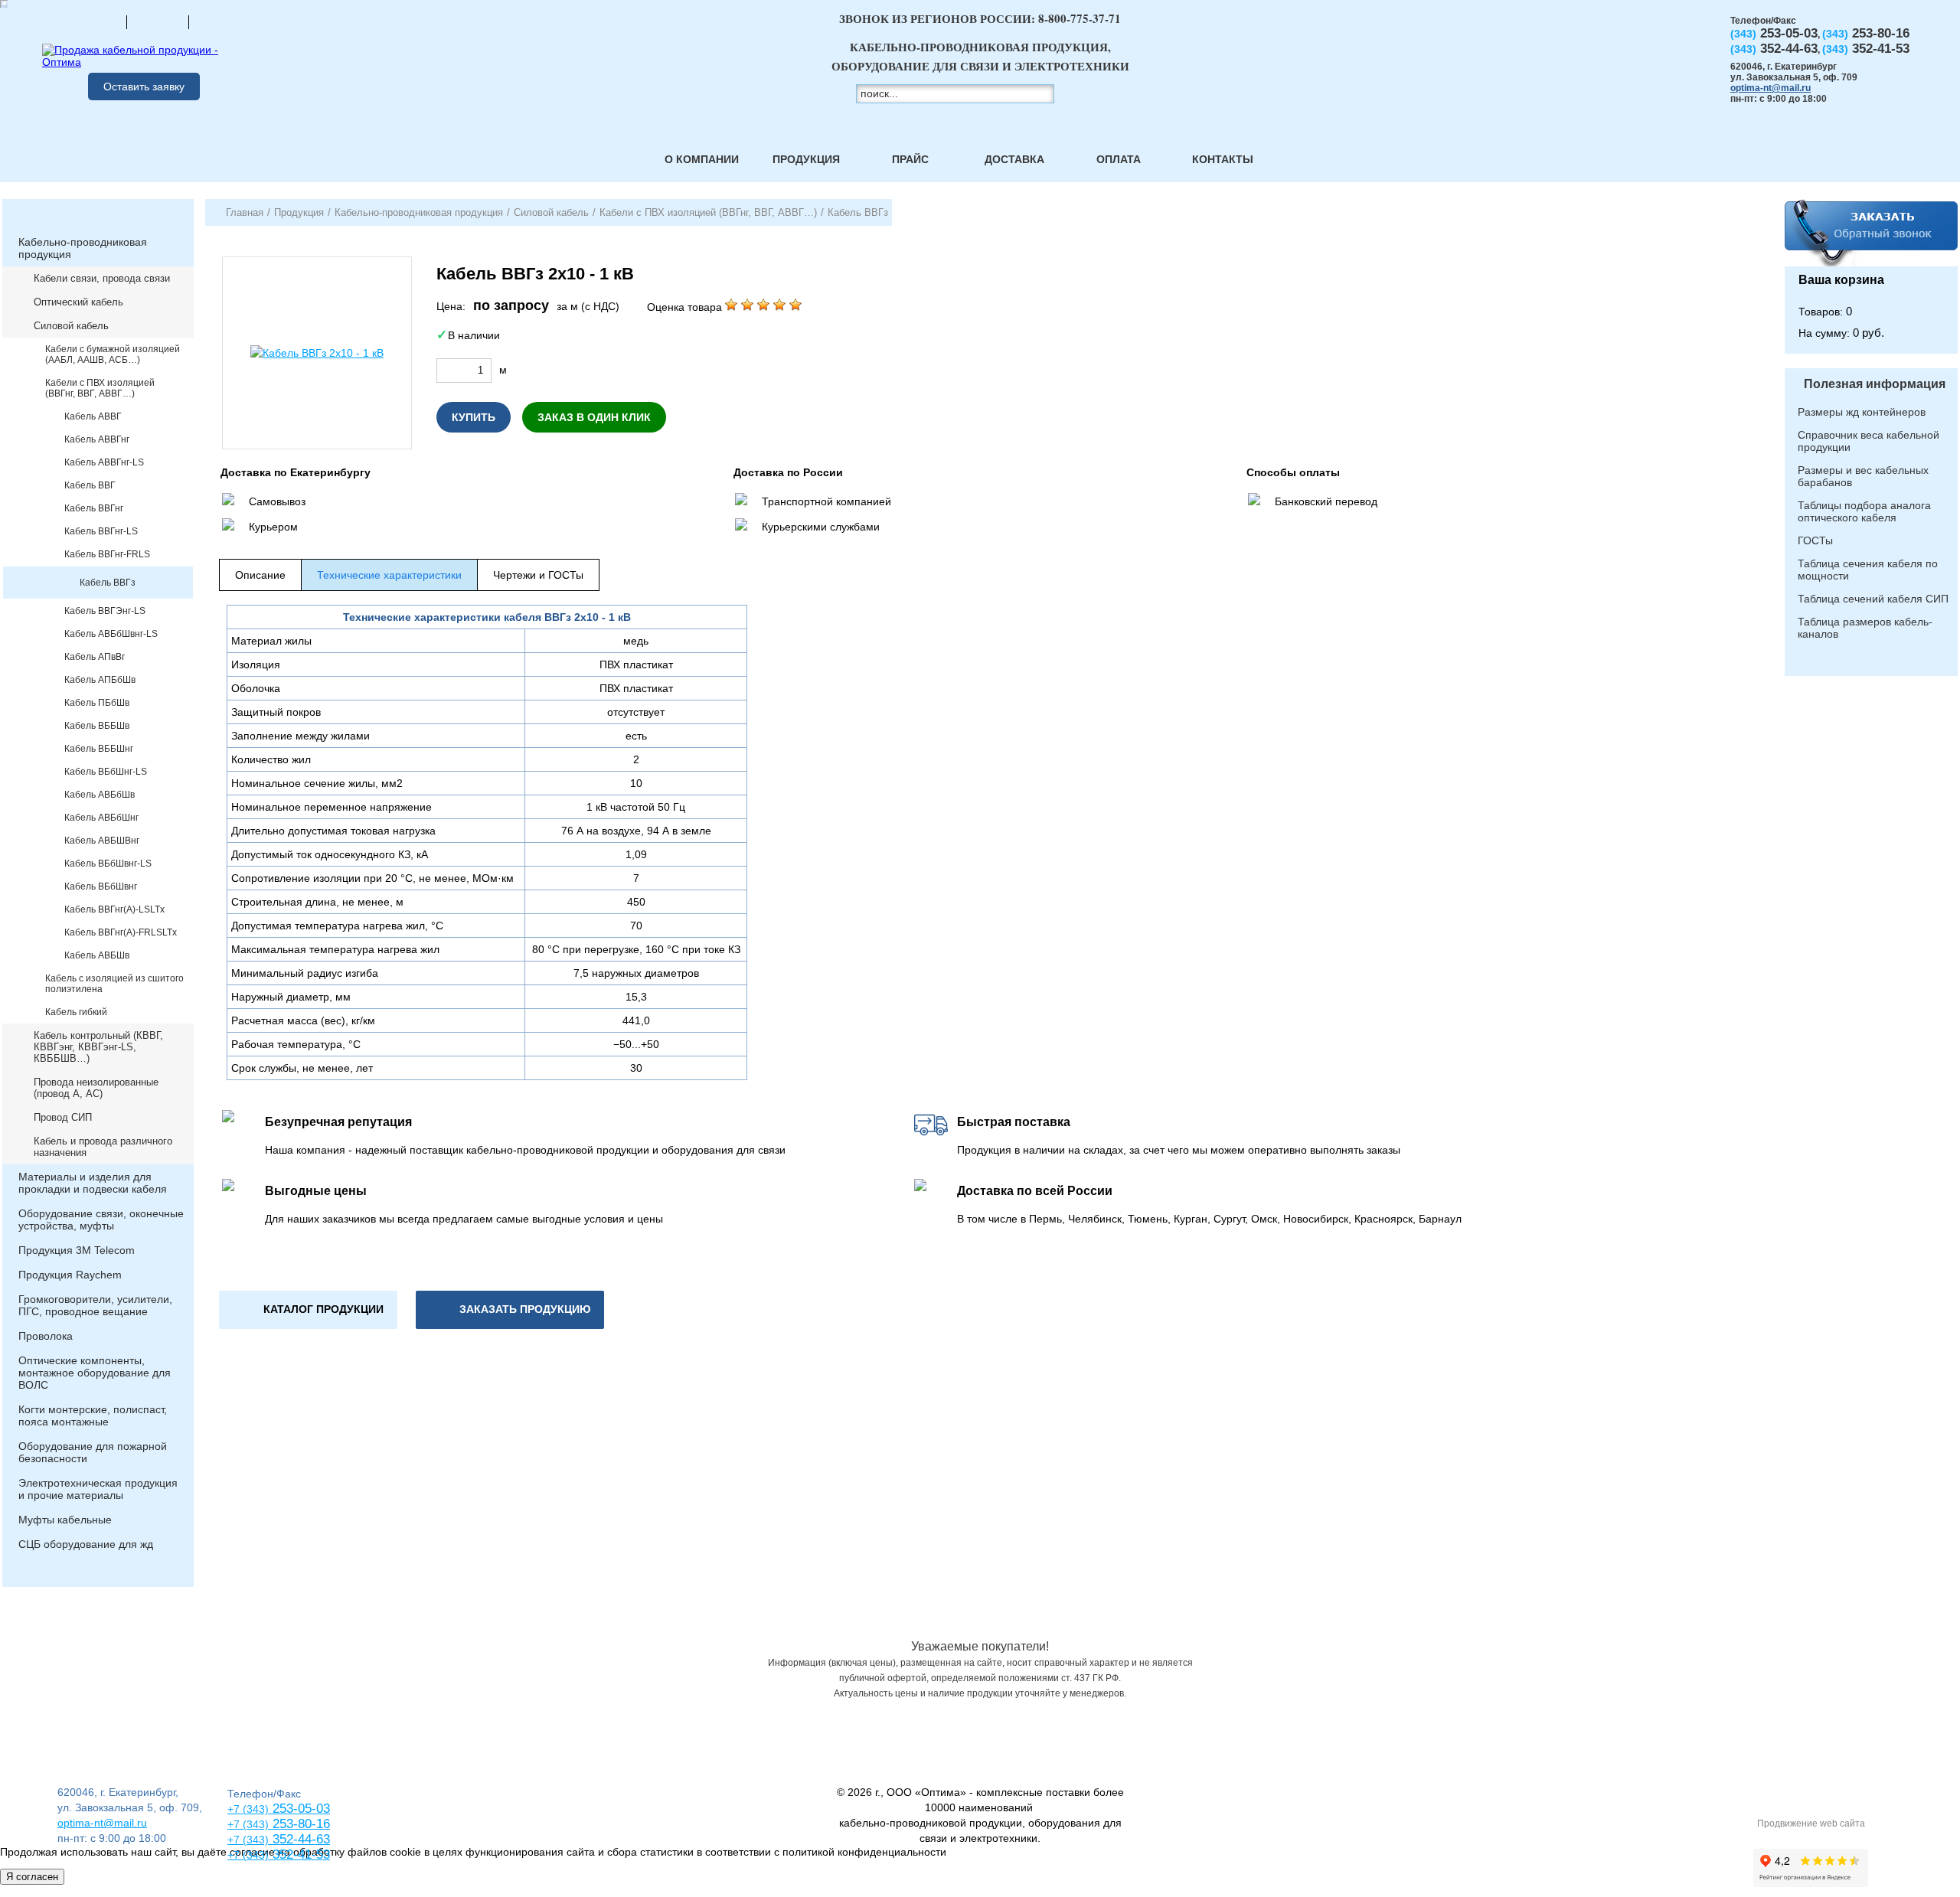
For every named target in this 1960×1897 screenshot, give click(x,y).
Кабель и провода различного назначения (103, 1147)
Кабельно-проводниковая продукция (83, 248)
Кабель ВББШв (97, 726)
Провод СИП (63, 1117)
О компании (702, 159)
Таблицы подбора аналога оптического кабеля (1864, 511)
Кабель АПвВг (95, 657)
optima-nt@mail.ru (1771, 88)
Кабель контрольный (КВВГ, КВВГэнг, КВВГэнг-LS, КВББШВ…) (98, 1047)
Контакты (1223, 159)
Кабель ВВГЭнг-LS (105, 611)
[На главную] (96, 21)
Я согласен (32, 1877)
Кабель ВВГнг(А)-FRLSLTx (121, 932)
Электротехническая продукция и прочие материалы (98, 1489)
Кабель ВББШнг (99, 749)
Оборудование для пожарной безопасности (93, 1452)
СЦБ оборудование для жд (86, 1544)
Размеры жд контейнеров (1862, 412)
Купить (474, 417)
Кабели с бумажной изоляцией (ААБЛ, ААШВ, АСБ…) (113, 354)
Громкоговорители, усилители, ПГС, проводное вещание (95, 1305)
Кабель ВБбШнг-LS (106, 772)
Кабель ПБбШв (97, 703)
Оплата (1119, 159)
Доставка (1014, 159)
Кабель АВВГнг (97, 439)
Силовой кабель (71, 326)
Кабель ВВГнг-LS (101, 531)
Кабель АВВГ (93, 416)
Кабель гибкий (76, 1012)
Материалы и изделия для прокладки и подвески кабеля (93, 1183)
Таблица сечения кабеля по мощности (1868, 570)
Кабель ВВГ (90, 485)
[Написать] (220, 21)
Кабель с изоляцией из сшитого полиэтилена (114, 984)
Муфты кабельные (65, 1520)
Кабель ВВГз (108, 583)
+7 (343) (248, 1855)
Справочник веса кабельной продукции (1869, 441)
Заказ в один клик (594, 417)
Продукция (806, 159)
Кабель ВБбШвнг (101, 886)
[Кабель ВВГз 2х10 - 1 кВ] (317, 353)
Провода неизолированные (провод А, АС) (96, 1088)
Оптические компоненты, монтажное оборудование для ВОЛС (95, 1373)
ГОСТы (1815, 540)
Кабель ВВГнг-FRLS (107, 554)
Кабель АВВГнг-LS (104, 462)
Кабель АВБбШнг (101, 818)
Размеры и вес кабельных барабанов (1863, 476)
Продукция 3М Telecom (77, 1250)
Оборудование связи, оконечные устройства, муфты (101, 1219)
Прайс (910, 159)
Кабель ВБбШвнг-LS (108, 864)
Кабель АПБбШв (100, 680)
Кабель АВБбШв (100, 795)
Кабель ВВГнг (94, 508)
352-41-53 (299, 1855)
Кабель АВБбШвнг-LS (111, 634)
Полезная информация (1875, 384)
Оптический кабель (78, 302)
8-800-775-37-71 (1080, 18)
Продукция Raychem (70, 1275)
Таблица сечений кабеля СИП (1873, 599)
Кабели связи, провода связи (102, 278)
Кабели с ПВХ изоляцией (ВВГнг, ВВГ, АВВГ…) (100, 388)
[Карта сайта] (158, 21)
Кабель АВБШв (97, 955)
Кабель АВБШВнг (102, 841)
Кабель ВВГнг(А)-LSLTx (114, 909)
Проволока (46, 1336)
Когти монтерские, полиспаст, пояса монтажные (93, 1415)
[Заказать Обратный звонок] (1871, 233)
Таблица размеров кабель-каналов (1865, 628)
